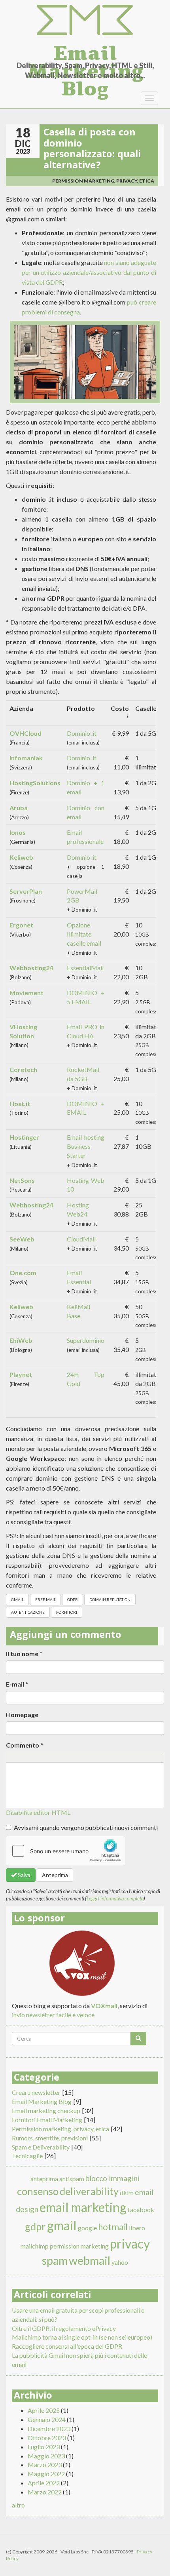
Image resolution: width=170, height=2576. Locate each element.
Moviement (26, 993)
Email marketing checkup (46, 2110)
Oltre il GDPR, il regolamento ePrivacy (64, 2328)
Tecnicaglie (27, 2156)
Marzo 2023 (45, 2465)
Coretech (23, 1069)
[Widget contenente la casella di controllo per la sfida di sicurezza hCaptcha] (66, 1851)
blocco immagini (112, 2178)
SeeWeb (22, 1239)
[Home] (85, 20)
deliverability (89, 2191)
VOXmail (104, 2006)
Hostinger (24, 1137)
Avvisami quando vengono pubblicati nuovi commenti (86, 1827)
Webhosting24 (31, 968)
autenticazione (28, 1612)
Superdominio (86, 1340)
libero (137, 2228)
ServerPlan (26, 891)
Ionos (18, 832)
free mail (45, 1599)
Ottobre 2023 (47, 2438)
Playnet (21, 1374)
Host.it (20, 1103)
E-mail (17, 1684)
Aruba (19, 808)
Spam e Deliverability (41, 2147)
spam (55, 2260)
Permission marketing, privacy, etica (103, 181)
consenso (38, 2191)
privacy (130, 2244)
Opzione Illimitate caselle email (84, 934)
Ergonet (21, 925)
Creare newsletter (36, 2092)
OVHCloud (25, 733)
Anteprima (55, 1875)
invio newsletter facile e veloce (53, 2015)
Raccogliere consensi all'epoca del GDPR (67, 2346)
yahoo (120, 2262)
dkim (127, 2192)
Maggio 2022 (46, 2474)
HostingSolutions (35, 783)
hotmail (113, 2227)
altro (18, 2505)
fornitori (67, 1612)
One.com (23, 1273)
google (87, 2228)
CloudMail (81, 1239)
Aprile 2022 (44, 2483)
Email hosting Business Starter (86, 1146)
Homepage (22, 1714)
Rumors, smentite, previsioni (50, 2138)
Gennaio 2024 (47, 2419)
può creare (142, 302)
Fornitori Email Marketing (47, 2120)
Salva (24, 1875)
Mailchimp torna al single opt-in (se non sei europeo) (82, 2337)
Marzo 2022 (45, 2492)
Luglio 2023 (44, 2447)
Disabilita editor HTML (38, 1812)
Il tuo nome (24, 1654)
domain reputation (110, 1599)
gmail (17, 1599)
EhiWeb (21, 1340)
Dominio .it (82, 733)
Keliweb (21, 857)
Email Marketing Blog (85, 51)
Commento (25, 1745)
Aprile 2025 (44, 2410)
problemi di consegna (51, 312)
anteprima (44, 2179)
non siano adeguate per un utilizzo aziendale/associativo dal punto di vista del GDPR (89, 272)
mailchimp (35, 2246)
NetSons (22, 1180)
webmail (90, 2260)
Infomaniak (26, 758)
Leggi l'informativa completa (115, 1898)
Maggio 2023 (46, 2456)
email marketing (83, 2207)
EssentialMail (85, 968)
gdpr (73, 1599)
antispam (72, 2179)
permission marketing (79, 2246)
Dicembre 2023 (49, 2428)
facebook (141, 2209)
